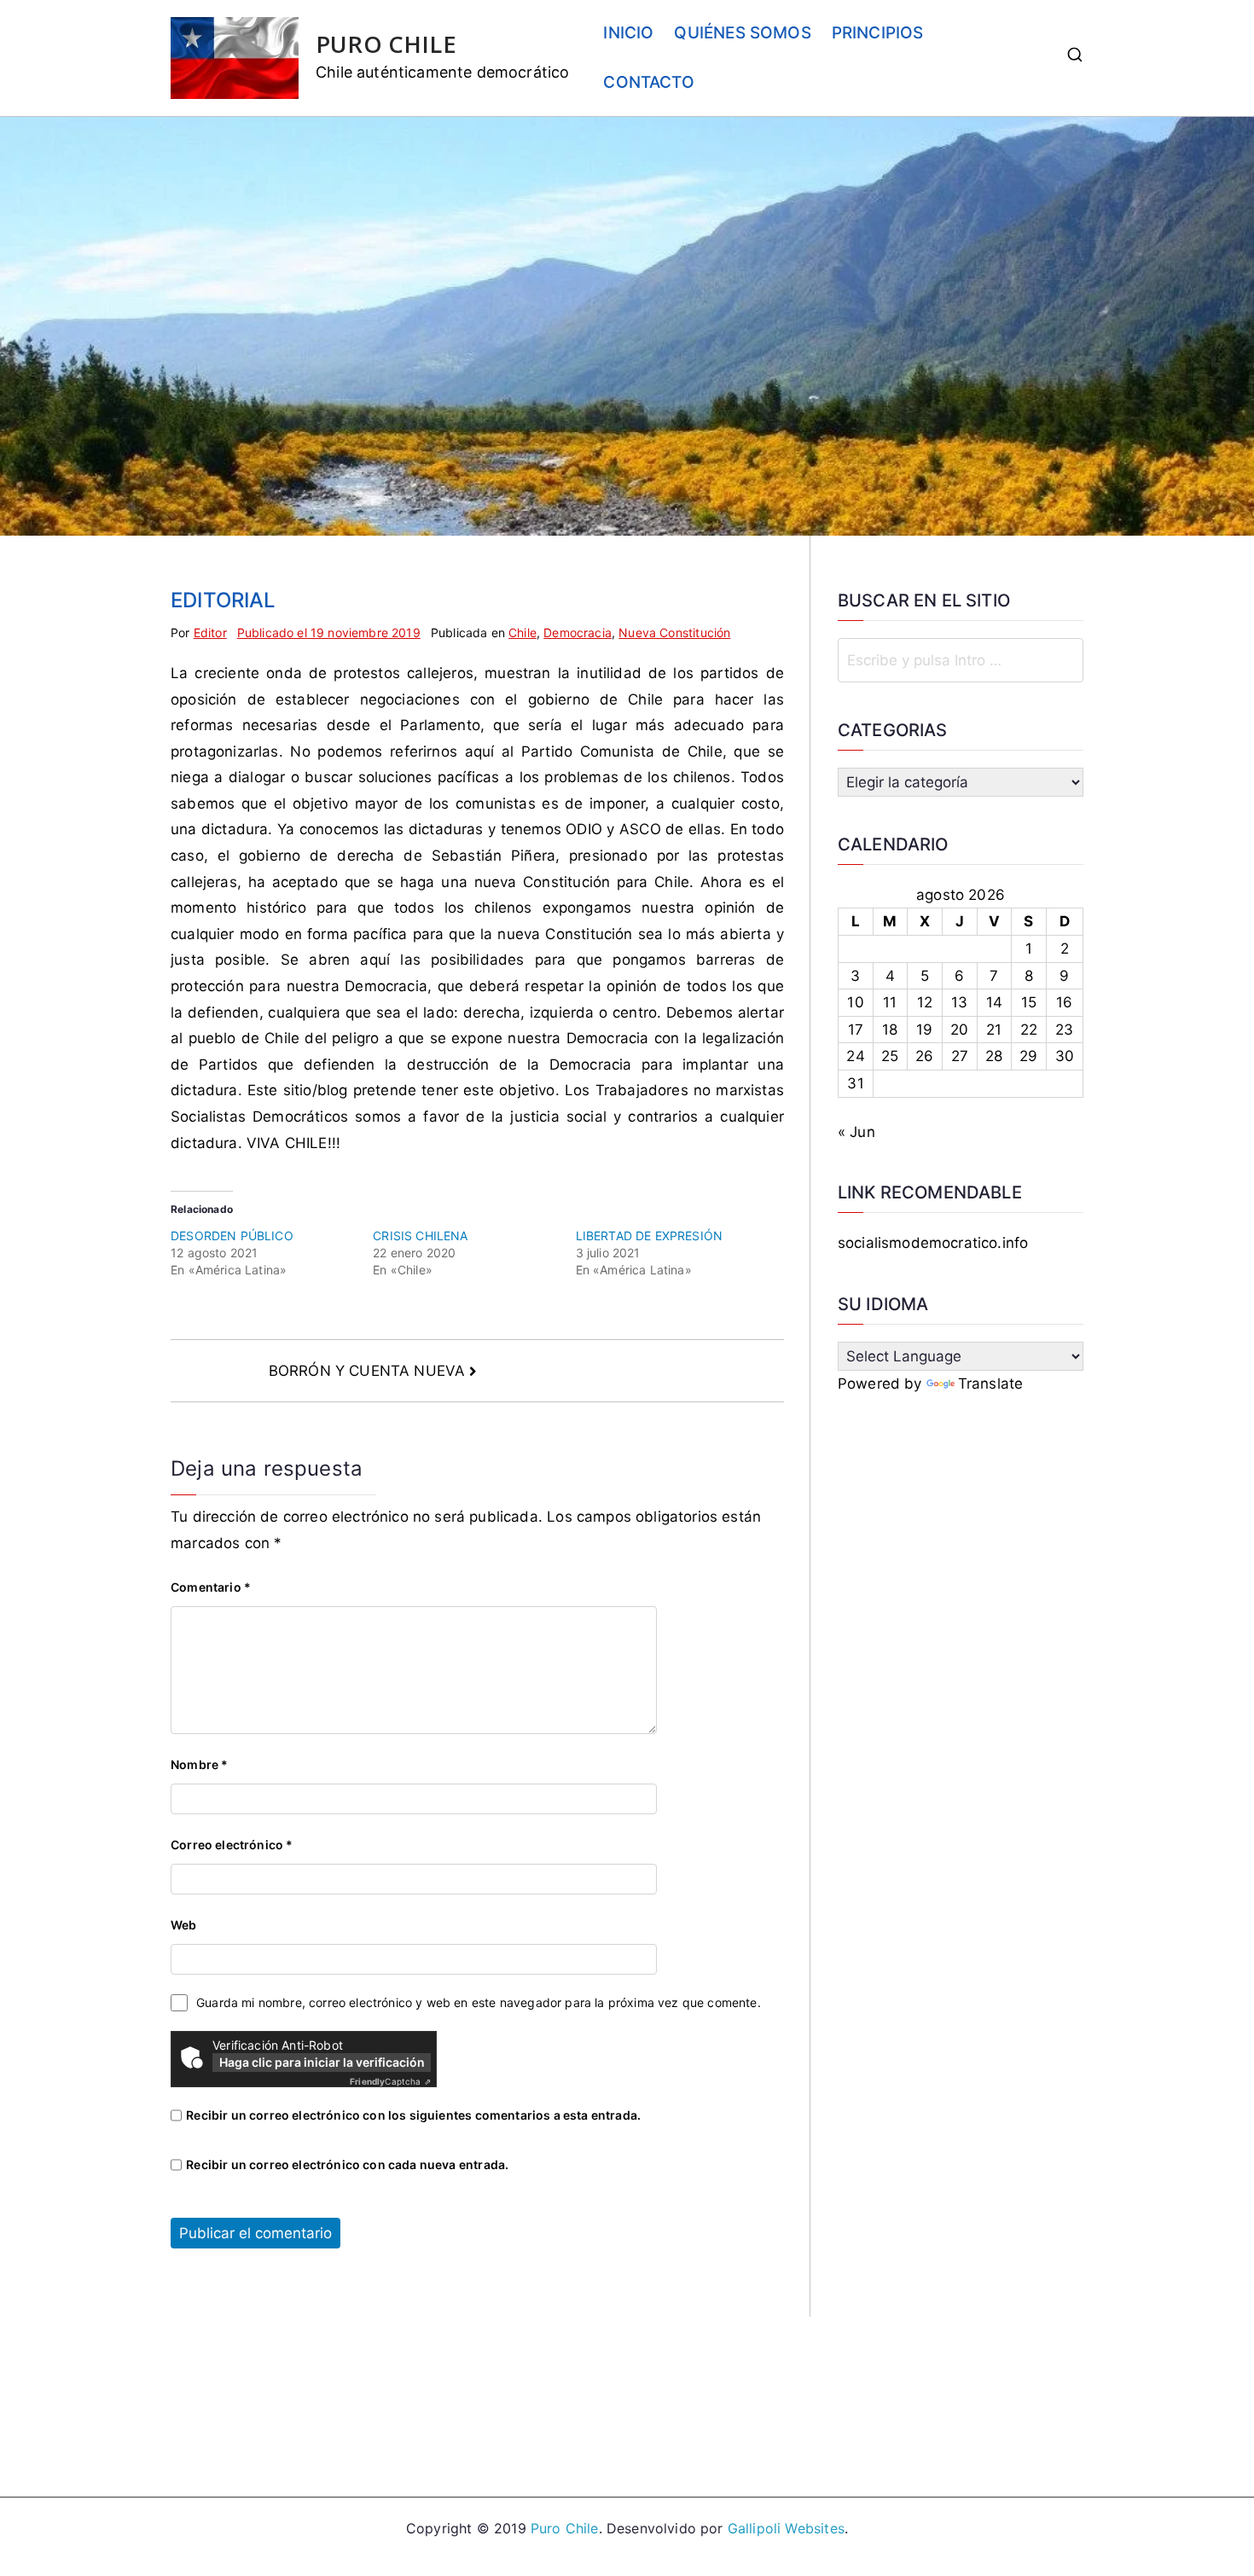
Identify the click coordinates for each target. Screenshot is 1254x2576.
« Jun (856, 1132)
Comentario (211, 1587)
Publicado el (329, 632)
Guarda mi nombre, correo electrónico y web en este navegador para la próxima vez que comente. (479, 2002)
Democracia (578, 632)
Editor (210, 632)
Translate (991, 1384)
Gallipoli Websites (786, 2528)
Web (184, 1925)
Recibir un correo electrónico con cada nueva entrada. (347, 2164)
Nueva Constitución (674, 632)
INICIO (628, 33)
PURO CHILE (386, 44)
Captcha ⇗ (390, 2081)
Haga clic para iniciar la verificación (322, 2062)
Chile (522, 632)
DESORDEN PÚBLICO (232, 1236)
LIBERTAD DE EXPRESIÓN (650, 1236)
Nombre (199, 1764)
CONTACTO (648, 82)
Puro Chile (565, 2528)
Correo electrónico (232, 1845)
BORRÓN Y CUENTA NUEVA (367, 1371)
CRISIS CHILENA (420, 1236)
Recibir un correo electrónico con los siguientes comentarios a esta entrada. (413, 2115)
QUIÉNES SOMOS (742, 33)
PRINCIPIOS (878, 33)
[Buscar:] (961, 660)
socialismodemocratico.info (933, 1243)
